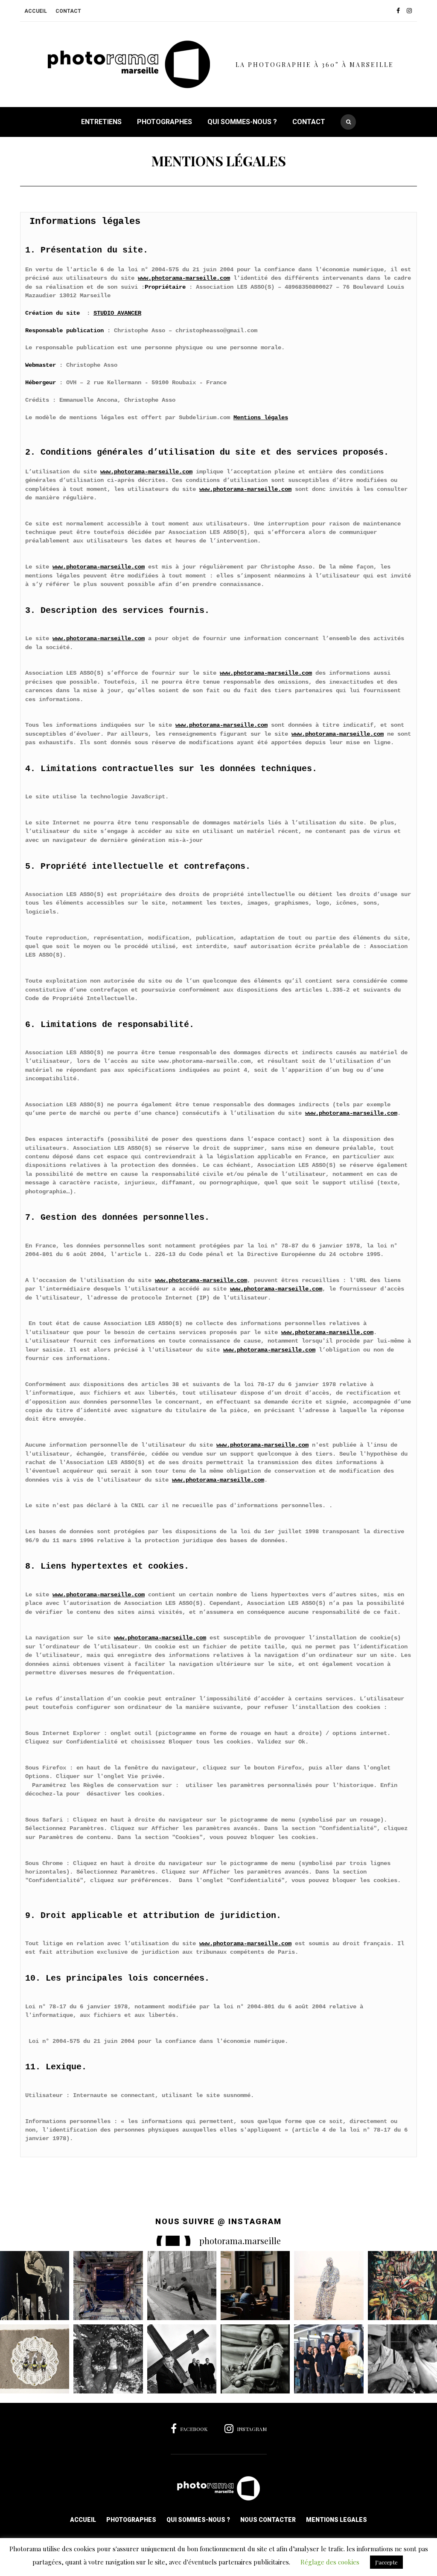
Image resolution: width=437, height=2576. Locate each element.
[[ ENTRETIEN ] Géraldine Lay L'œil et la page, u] (255, 2286)
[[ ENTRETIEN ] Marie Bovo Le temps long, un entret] (108, 2286)
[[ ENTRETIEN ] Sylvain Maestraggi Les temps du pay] (108, 2359)
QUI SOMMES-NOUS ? (242, 122)
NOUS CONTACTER (268, 2520)
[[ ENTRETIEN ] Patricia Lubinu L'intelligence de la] (329, 2359)
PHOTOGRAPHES (165, 122)
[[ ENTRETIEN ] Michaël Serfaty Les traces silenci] (35, 2359)
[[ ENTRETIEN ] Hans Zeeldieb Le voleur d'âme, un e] (255, 2359)
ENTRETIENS (101, 122)
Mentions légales (261, 418)
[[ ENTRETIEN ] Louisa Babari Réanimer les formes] (35, 2286)
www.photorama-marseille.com (184, 278)
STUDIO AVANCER (117, 313)
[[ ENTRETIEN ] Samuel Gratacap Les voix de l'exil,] (329, 2286)
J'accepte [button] (386, 2562)
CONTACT (68, 11)
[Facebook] (401, 11)
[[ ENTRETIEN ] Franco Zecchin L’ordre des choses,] (182, 2359)
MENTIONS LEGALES (336, 2520)
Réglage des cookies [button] (330, 2562)
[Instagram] (412, 11)
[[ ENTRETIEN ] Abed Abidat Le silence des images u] (182, 2286)
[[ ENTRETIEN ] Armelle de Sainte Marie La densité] (402, 2286)
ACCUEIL (36, 11)
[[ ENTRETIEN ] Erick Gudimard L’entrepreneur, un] (402, 2359)
